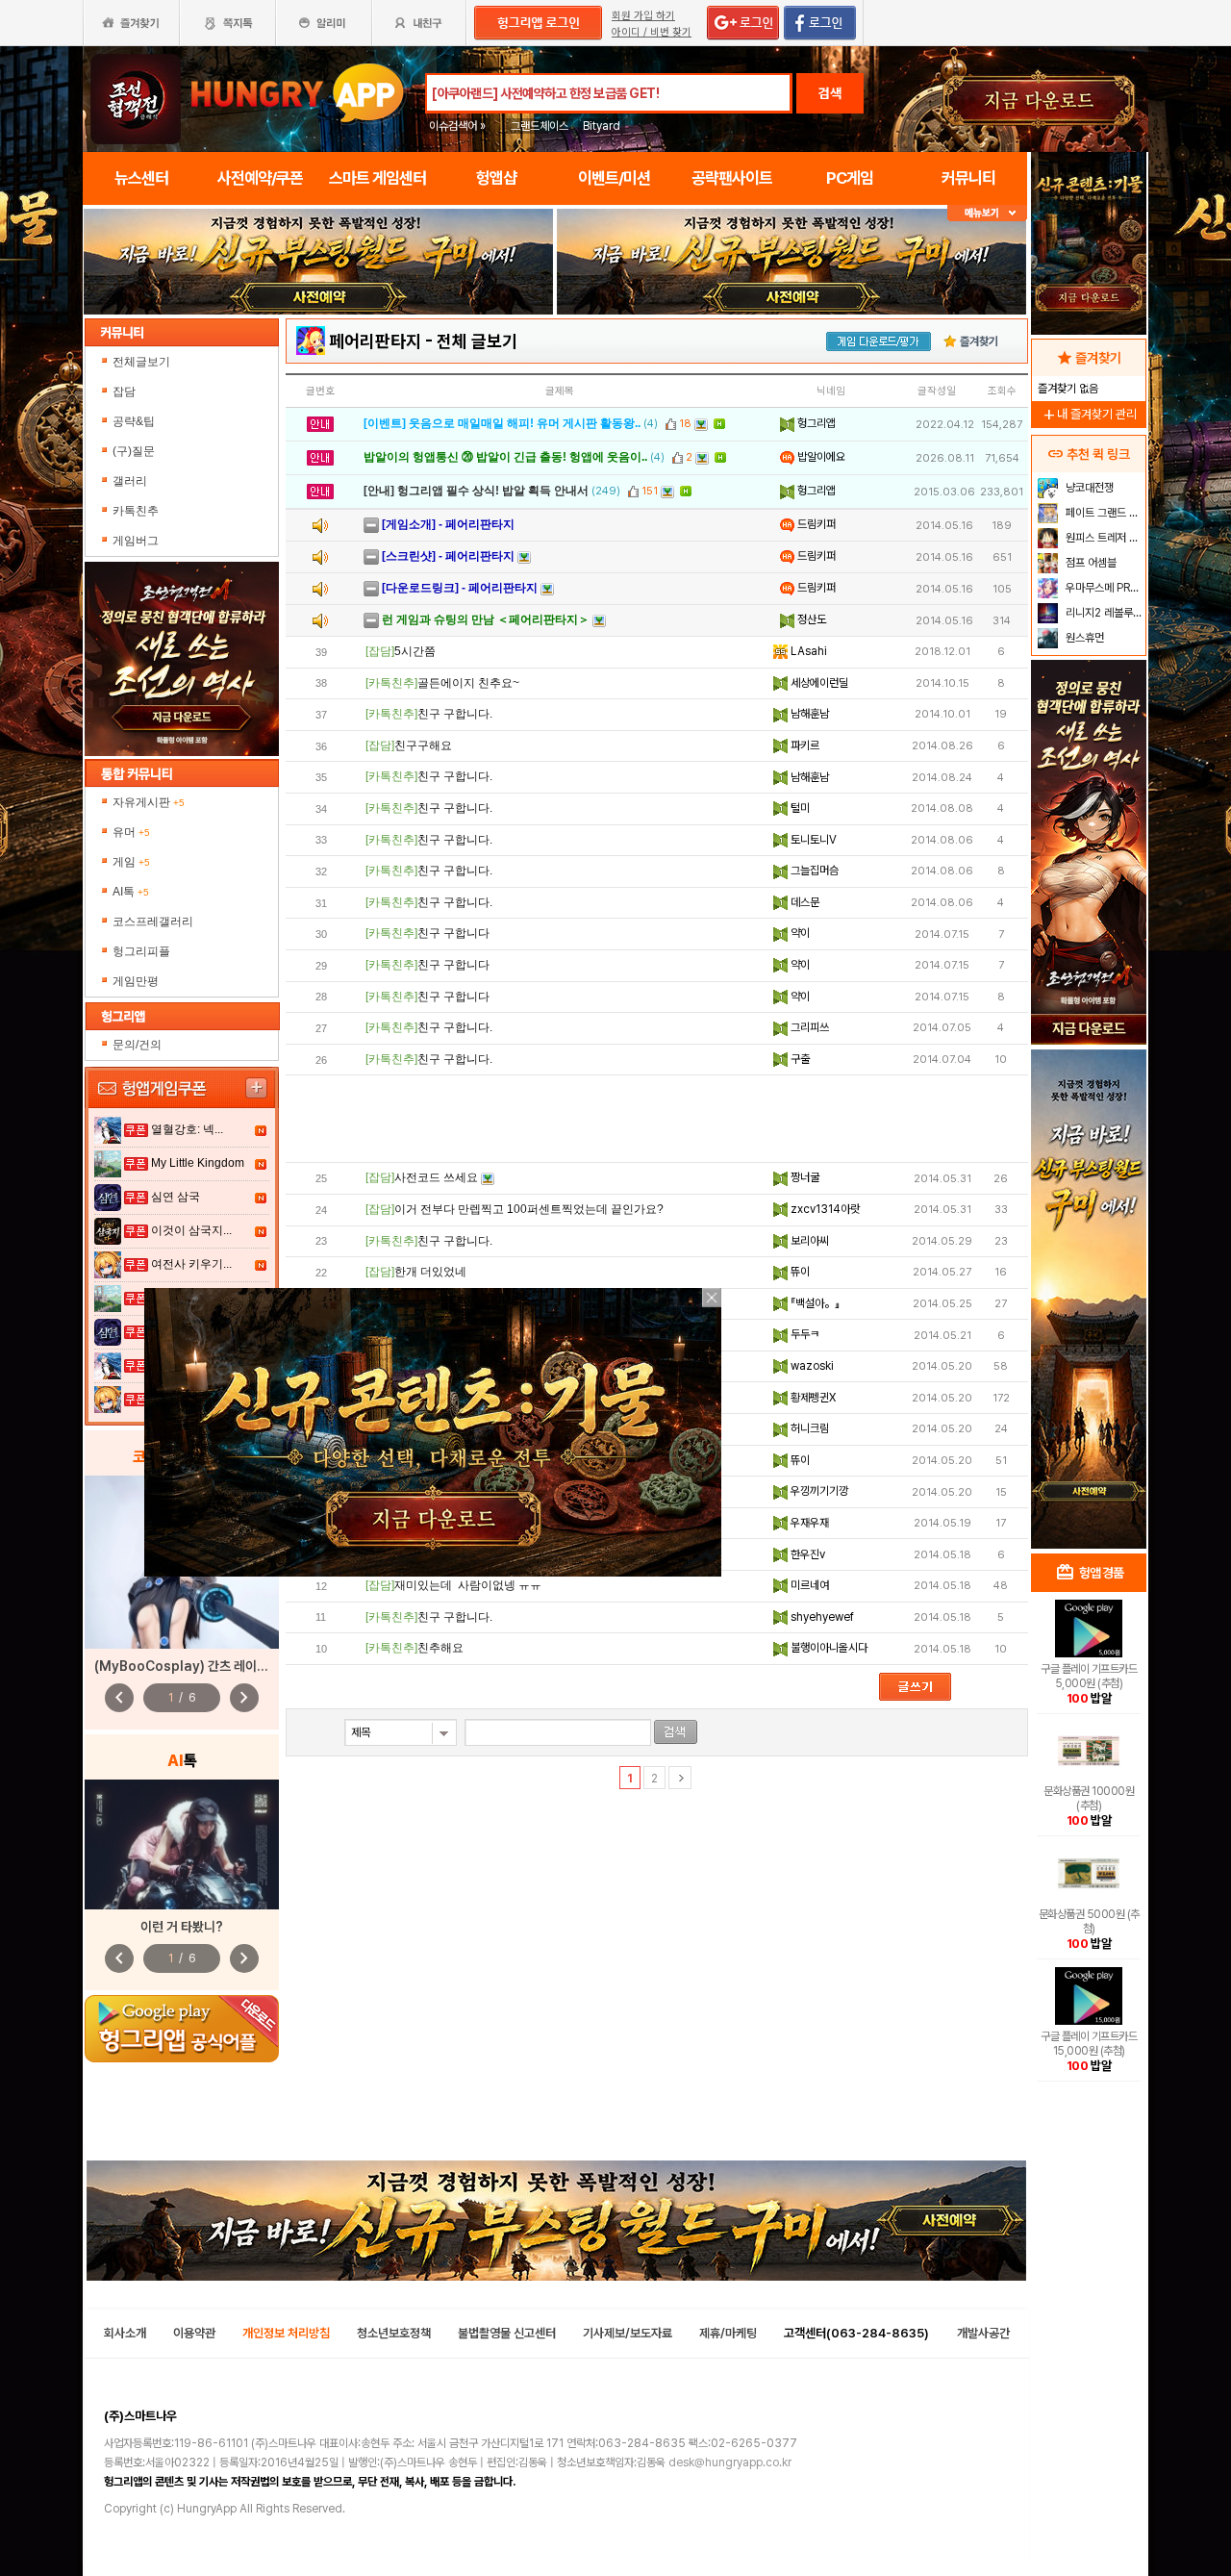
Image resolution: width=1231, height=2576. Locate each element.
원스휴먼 (1083, 638)
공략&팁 (134, 421)
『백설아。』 (814, 1303)
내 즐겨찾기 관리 (1089, 414)
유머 (131, 832)
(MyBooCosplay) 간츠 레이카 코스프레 (206, 1666)
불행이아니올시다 (828, 1648)
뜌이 (799, 1272)
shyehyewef (821, 1617)
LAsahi (807, 651)
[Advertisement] (657, 1119)
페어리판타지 (375, 341)
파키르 (804, 745)
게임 (131, 862)
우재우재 (808, 1523)
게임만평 (136, 981)
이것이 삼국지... (191, 1230)
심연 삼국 (176, 1197)
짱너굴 (804, 1177)
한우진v (806, 1554)
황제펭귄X (812, 1398)
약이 (799, 933)
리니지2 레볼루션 (1103, 613)
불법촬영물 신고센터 (507, 2333)
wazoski (811, 1366)
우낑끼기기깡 (818, 1491)
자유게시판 (149, 802)
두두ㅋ (804, 1334)
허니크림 (808, 1428)
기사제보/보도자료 (628, 2333)
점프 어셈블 (1090, 563)
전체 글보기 (477, 341)
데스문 (804, 902)
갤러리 (130, 481)
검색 (830, 93)
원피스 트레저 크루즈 (1104, 538)
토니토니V (812, 840)
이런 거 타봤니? (182, 1927)
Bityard (602, 126)
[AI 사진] (182, 1844)
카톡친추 (136, 511)
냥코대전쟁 (1088, 488)
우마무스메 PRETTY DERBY (1104, 588)
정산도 (810, 619)
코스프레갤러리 (153, 922)
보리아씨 (808, 1241)
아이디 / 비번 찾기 (652, 32)
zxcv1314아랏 (824, 1209)
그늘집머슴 (813, 871)
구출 (799, 1059)
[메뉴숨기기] (987, 213)
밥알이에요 (820, 457)
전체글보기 (141, 362)
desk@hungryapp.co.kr (730, 2462)
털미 (799, 808)
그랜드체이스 (540, 126)
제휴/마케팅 (728, 2333)
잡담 (124, 391)
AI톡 (131, 892)
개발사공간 (983, 2333)
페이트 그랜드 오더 (1104, 513)
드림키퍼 (815, 524)
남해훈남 (808, 714)
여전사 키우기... (191, 1264)
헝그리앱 (815, 423)
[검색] (676, 1732)
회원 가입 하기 (643, 16)
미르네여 (808, 1585)
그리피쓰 (808, 1027)
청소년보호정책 (394, 2333)
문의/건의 (137, 1045)
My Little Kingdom (198, 1163)
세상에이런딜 (818, 683)
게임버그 (136, 541)
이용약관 (194, 2333)
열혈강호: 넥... (187, 1129)
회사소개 (125, 2333)
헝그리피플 (141, 951)
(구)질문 (134, 451)
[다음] (680, 1778)
